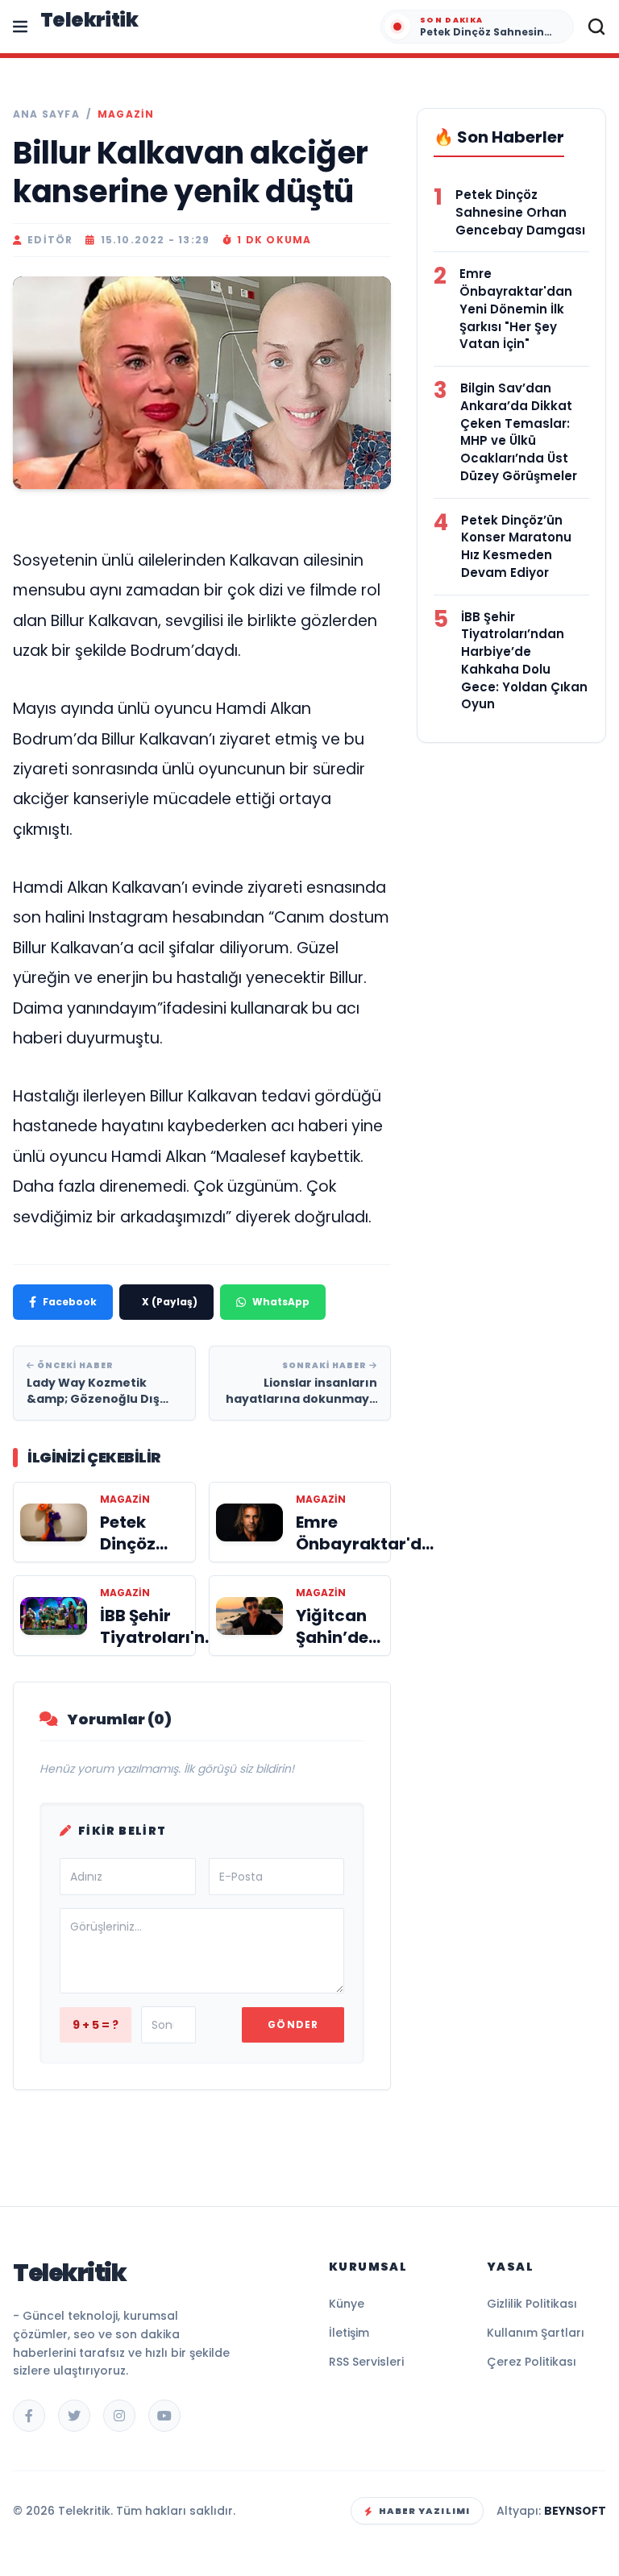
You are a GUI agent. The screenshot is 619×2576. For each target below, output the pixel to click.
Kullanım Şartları (536, 2333)
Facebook (70, 1302)
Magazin (126, 114)
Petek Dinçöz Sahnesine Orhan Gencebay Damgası (520, 212)
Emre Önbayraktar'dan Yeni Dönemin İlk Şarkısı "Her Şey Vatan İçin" (516, 309)
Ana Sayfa (46, 114)
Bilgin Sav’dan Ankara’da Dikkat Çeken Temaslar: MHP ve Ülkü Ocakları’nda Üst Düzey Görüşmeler (519, 432)
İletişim (349, 2333)
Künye (347, 2304)
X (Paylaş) (170, 1302)
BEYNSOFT (575, 2511)
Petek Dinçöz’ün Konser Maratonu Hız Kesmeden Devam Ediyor (516, 546)
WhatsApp (281, 1302)
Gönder (293, 2024)
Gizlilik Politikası (532, 2304)
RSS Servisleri (366, 2362)
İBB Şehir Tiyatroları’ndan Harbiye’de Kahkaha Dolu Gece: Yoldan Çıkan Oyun (524, 661)
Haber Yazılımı (424, 2511)
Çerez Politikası (532, 2362)
